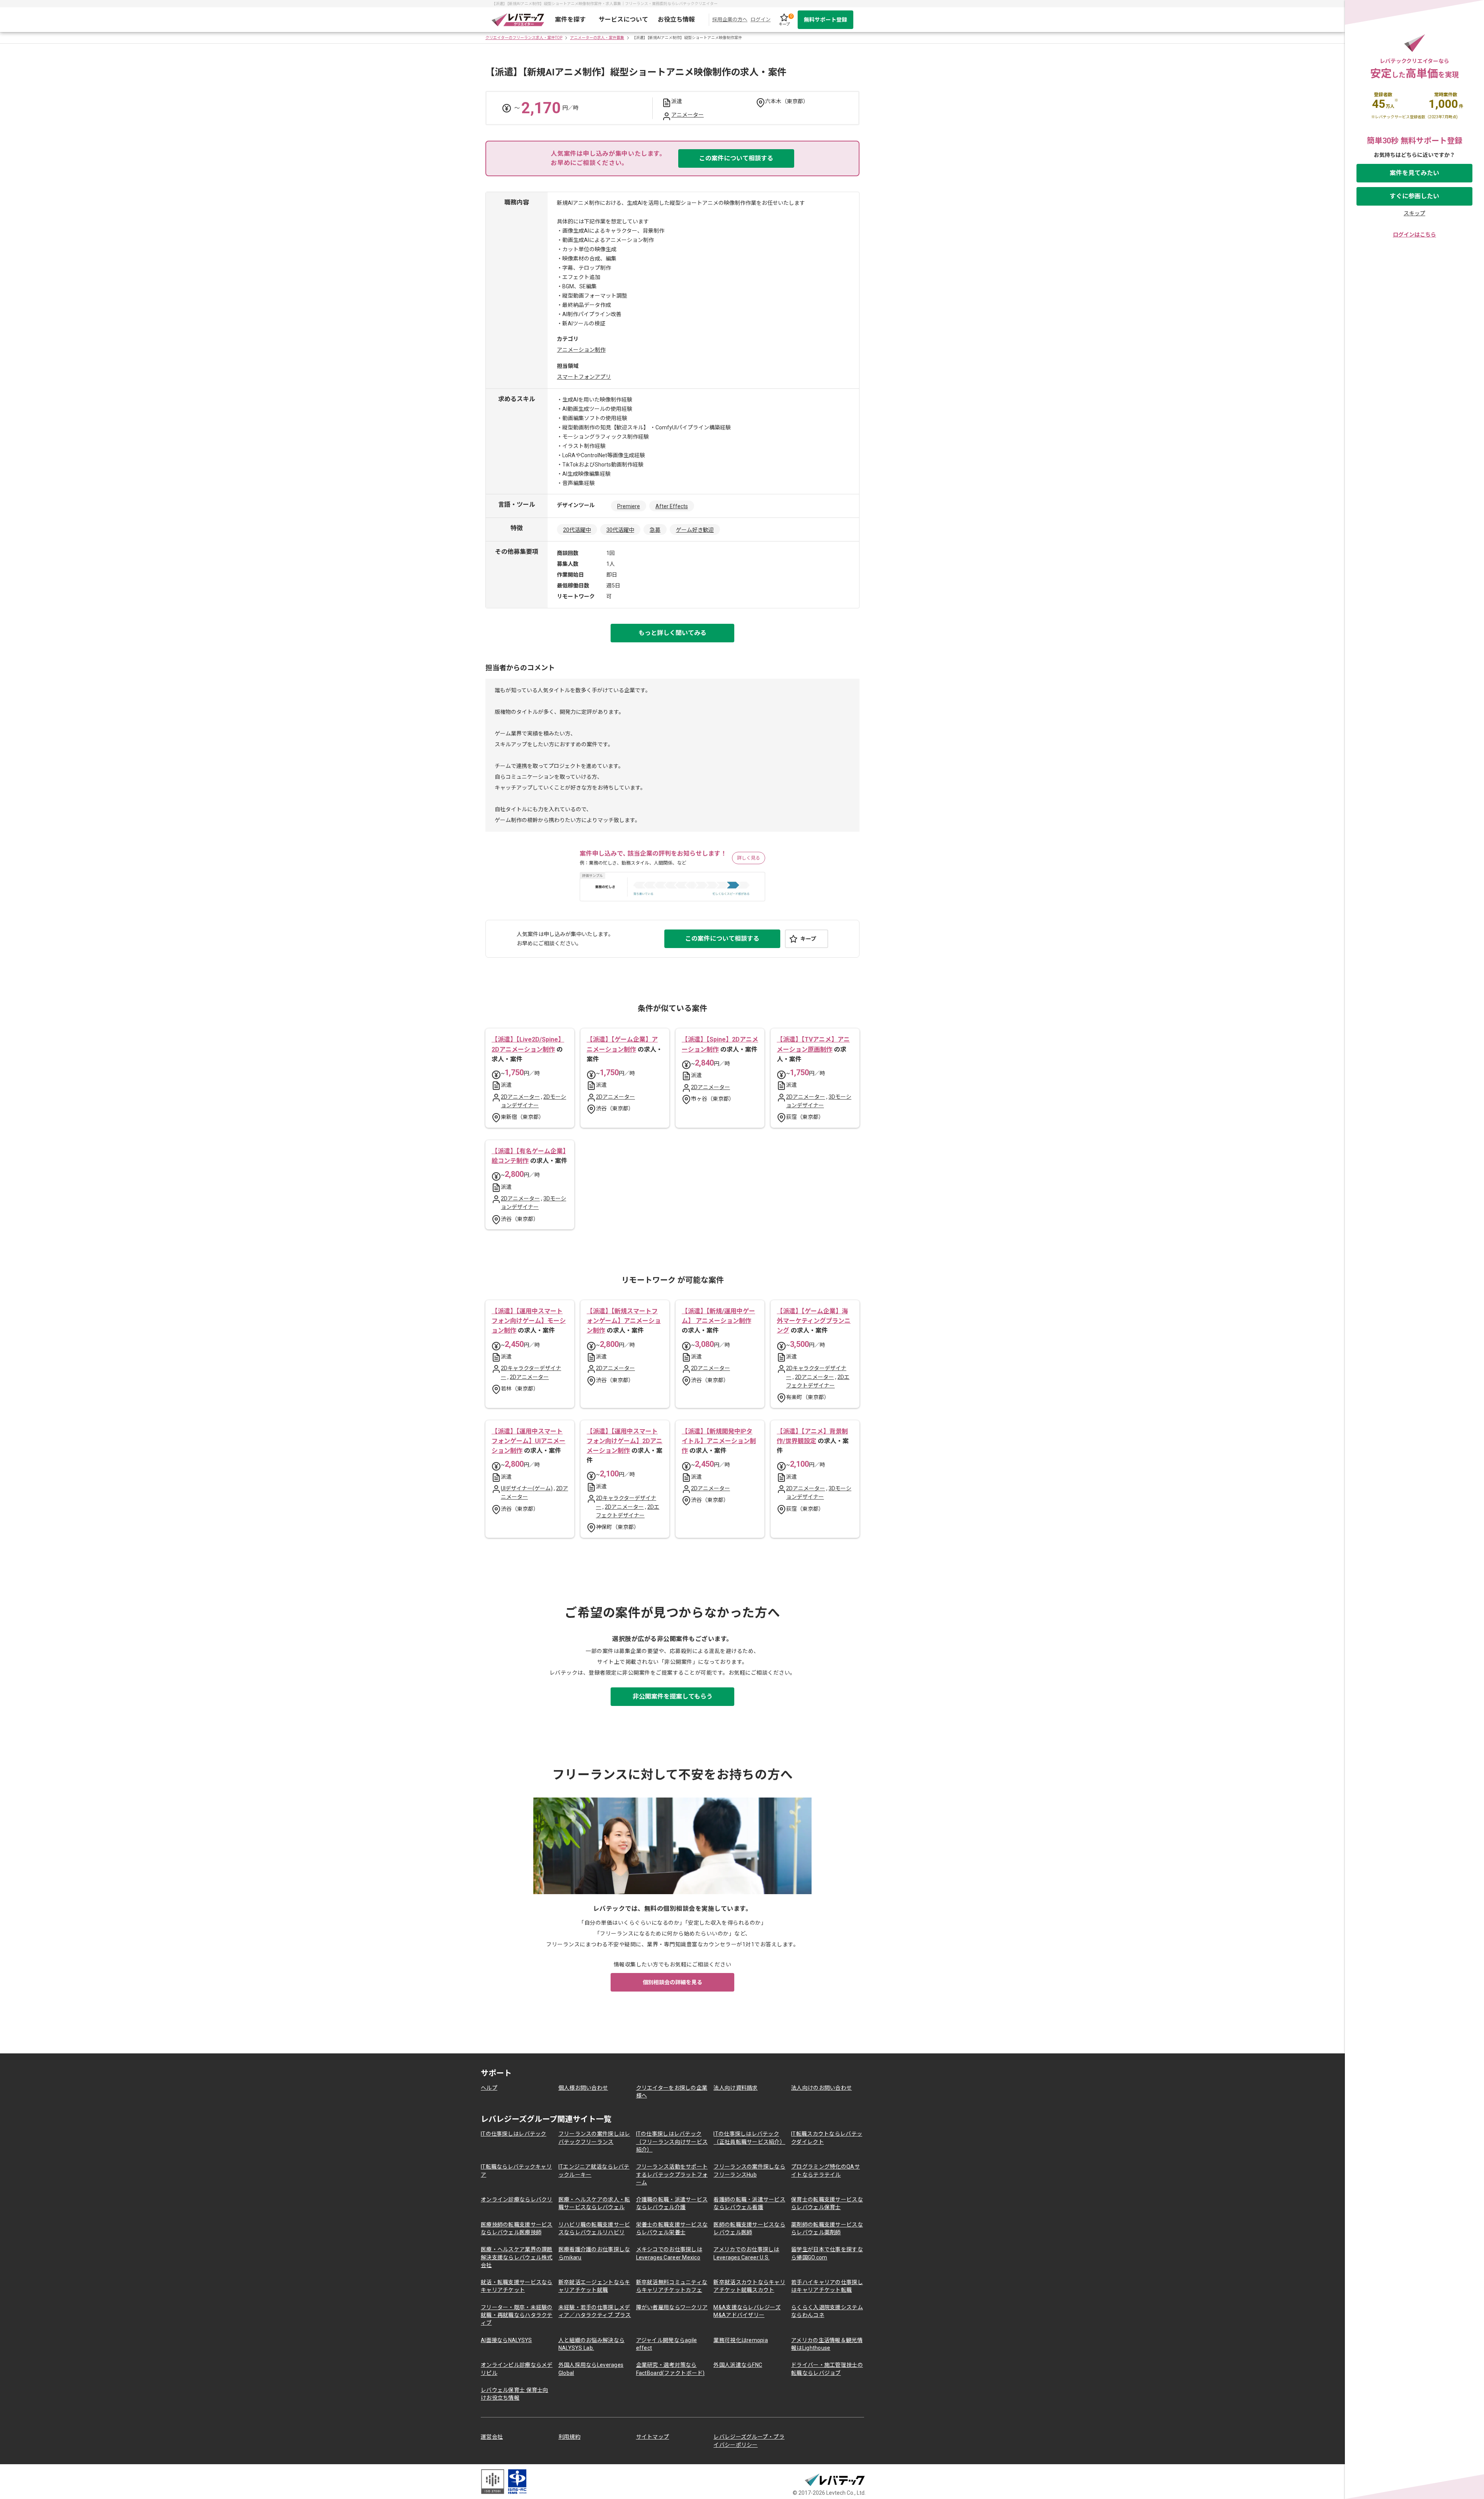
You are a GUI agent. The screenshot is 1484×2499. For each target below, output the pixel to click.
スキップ (1414, 213)
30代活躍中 (620, 530)
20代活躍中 (577, 530)
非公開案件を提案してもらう (673, 1696)
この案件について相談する (736, 158)
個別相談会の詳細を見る (672, 1982)
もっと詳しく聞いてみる (672, 633)
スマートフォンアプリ (584, 377)
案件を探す (570, 20)
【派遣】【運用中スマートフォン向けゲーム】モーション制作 (529, 1321)
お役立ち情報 (676, 20)
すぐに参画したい (1414, 196)
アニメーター (688, 115)
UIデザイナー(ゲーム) (527, 1488)
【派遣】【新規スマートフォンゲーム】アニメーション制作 (624, 1321)
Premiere (629, 506)
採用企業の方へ (730, 20)
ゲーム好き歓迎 (695, 530)
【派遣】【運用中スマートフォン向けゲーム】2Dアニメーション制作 (625, 1441)
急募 (655, 530)
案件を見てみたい (1414, 173)
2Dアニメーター (520, 1097)
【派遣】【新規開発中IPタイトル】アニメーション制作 (719, 1441)
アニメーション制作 (581, 350)
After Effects (672, 506)
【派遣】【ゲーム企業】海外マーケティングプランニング (814, 1321)
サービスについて (623, 20)
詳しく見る (749, 858)
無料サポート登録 (825, 20)
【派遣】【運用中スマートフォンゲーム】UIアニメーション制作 (528, 1441)
